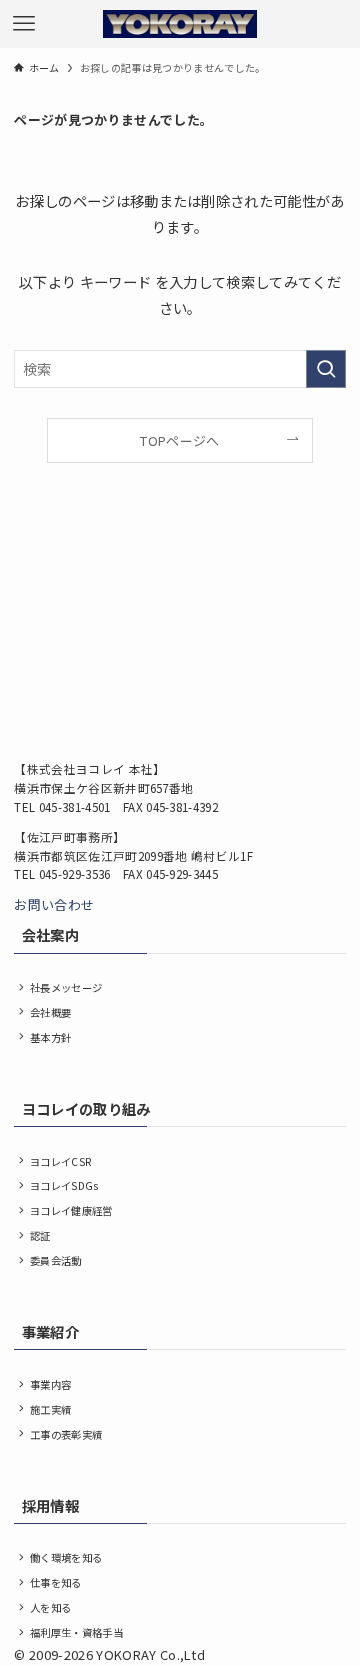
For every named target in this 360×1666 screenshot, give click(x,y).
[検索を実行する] (326, 369)
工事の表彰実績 (66, 1434)
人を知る (50, 1607)
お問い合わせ (54, 904)
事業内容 (50, 1384)
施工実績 (50, 1409)
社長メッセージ (66, 987)
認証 (40, 1235)
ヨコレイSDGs (64, 1185)
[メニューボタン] (24, 24)
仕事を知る (56, 1582)
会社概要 (50, 1012)
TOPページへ (179, 440)
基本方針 (50, 1037)
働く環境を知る (66, 1557)
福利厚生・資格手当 (76, 1632)
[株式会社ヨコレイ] (180, 24)
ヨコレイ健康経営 (71, 1210)
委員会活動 (56, 1260)
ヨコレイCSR (60, 1161)
